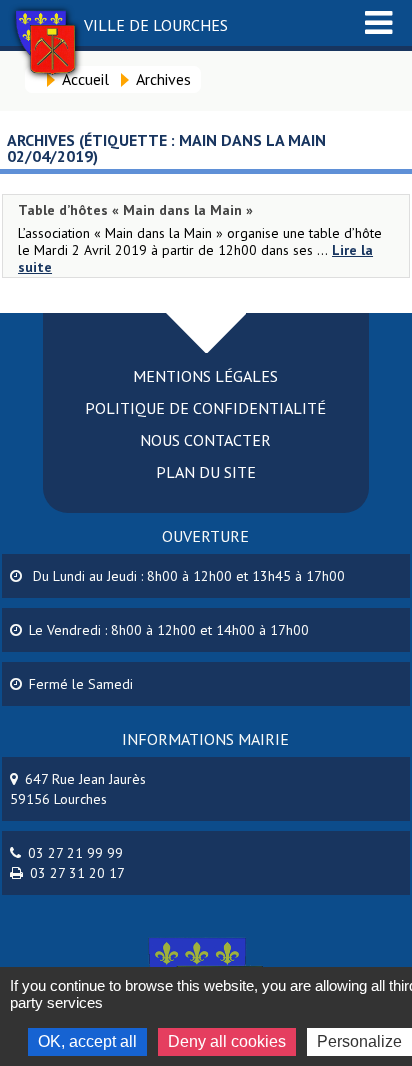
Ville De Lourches (156, 25)
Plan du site (206, 472)
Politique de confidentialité (205, 408)
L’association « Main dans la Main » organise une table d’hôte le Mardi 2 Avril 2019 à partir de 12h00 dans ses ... (200, 241)
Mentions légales (205, 376)
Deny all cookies (227, 1041)
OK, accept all (87, 1041)
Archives (163, 79)
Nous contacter (205, 440)
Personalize (359, 1041)
